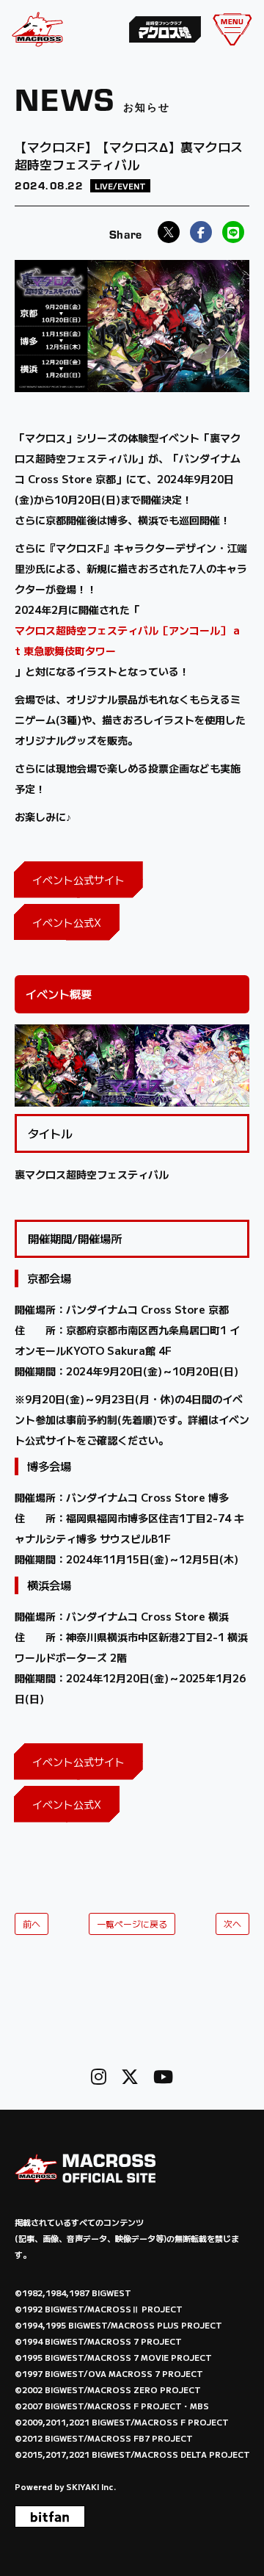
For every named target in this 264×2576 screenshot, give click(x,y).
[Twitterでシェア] (169, 232)
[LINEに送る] (233, 232)
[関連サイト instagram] (99, 2076)
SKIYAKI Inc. (91, 2486)
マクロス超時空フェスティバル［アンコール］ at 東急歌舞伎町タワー (127, 640)
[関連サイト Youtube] (163, 2076)
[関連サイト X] (130, 2076)
